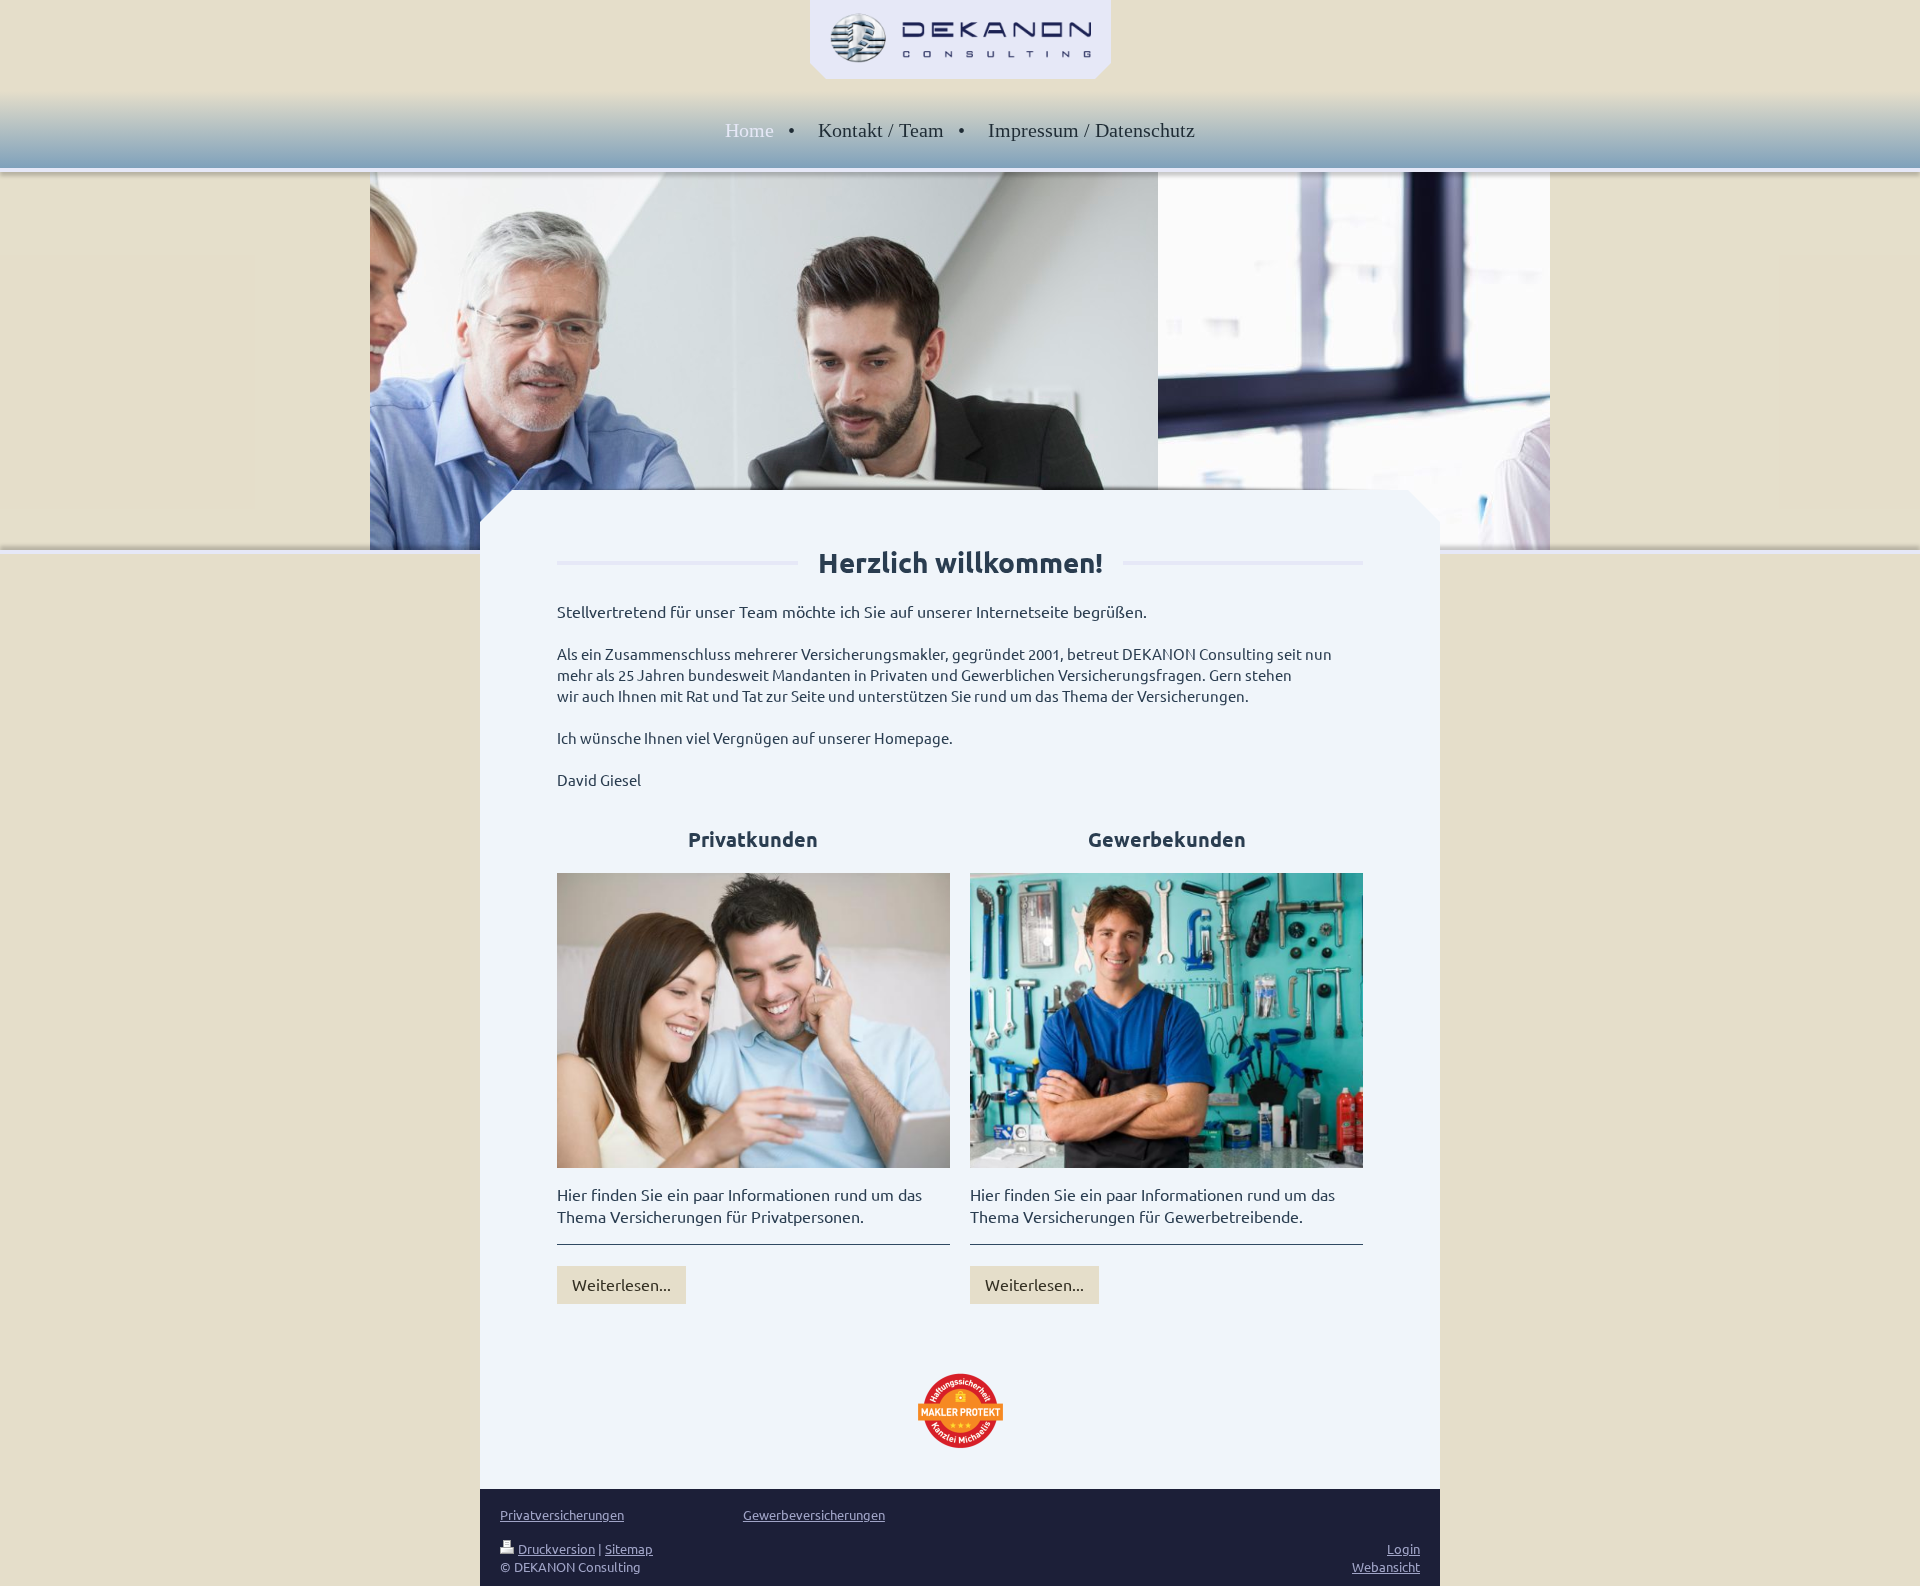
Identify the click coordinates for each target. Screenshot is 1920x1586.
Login (1403, 1548)
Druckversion (556, 1548)
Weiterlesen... (621, 1284)
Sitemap (629, 1548)
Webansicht (1386, 1566)
